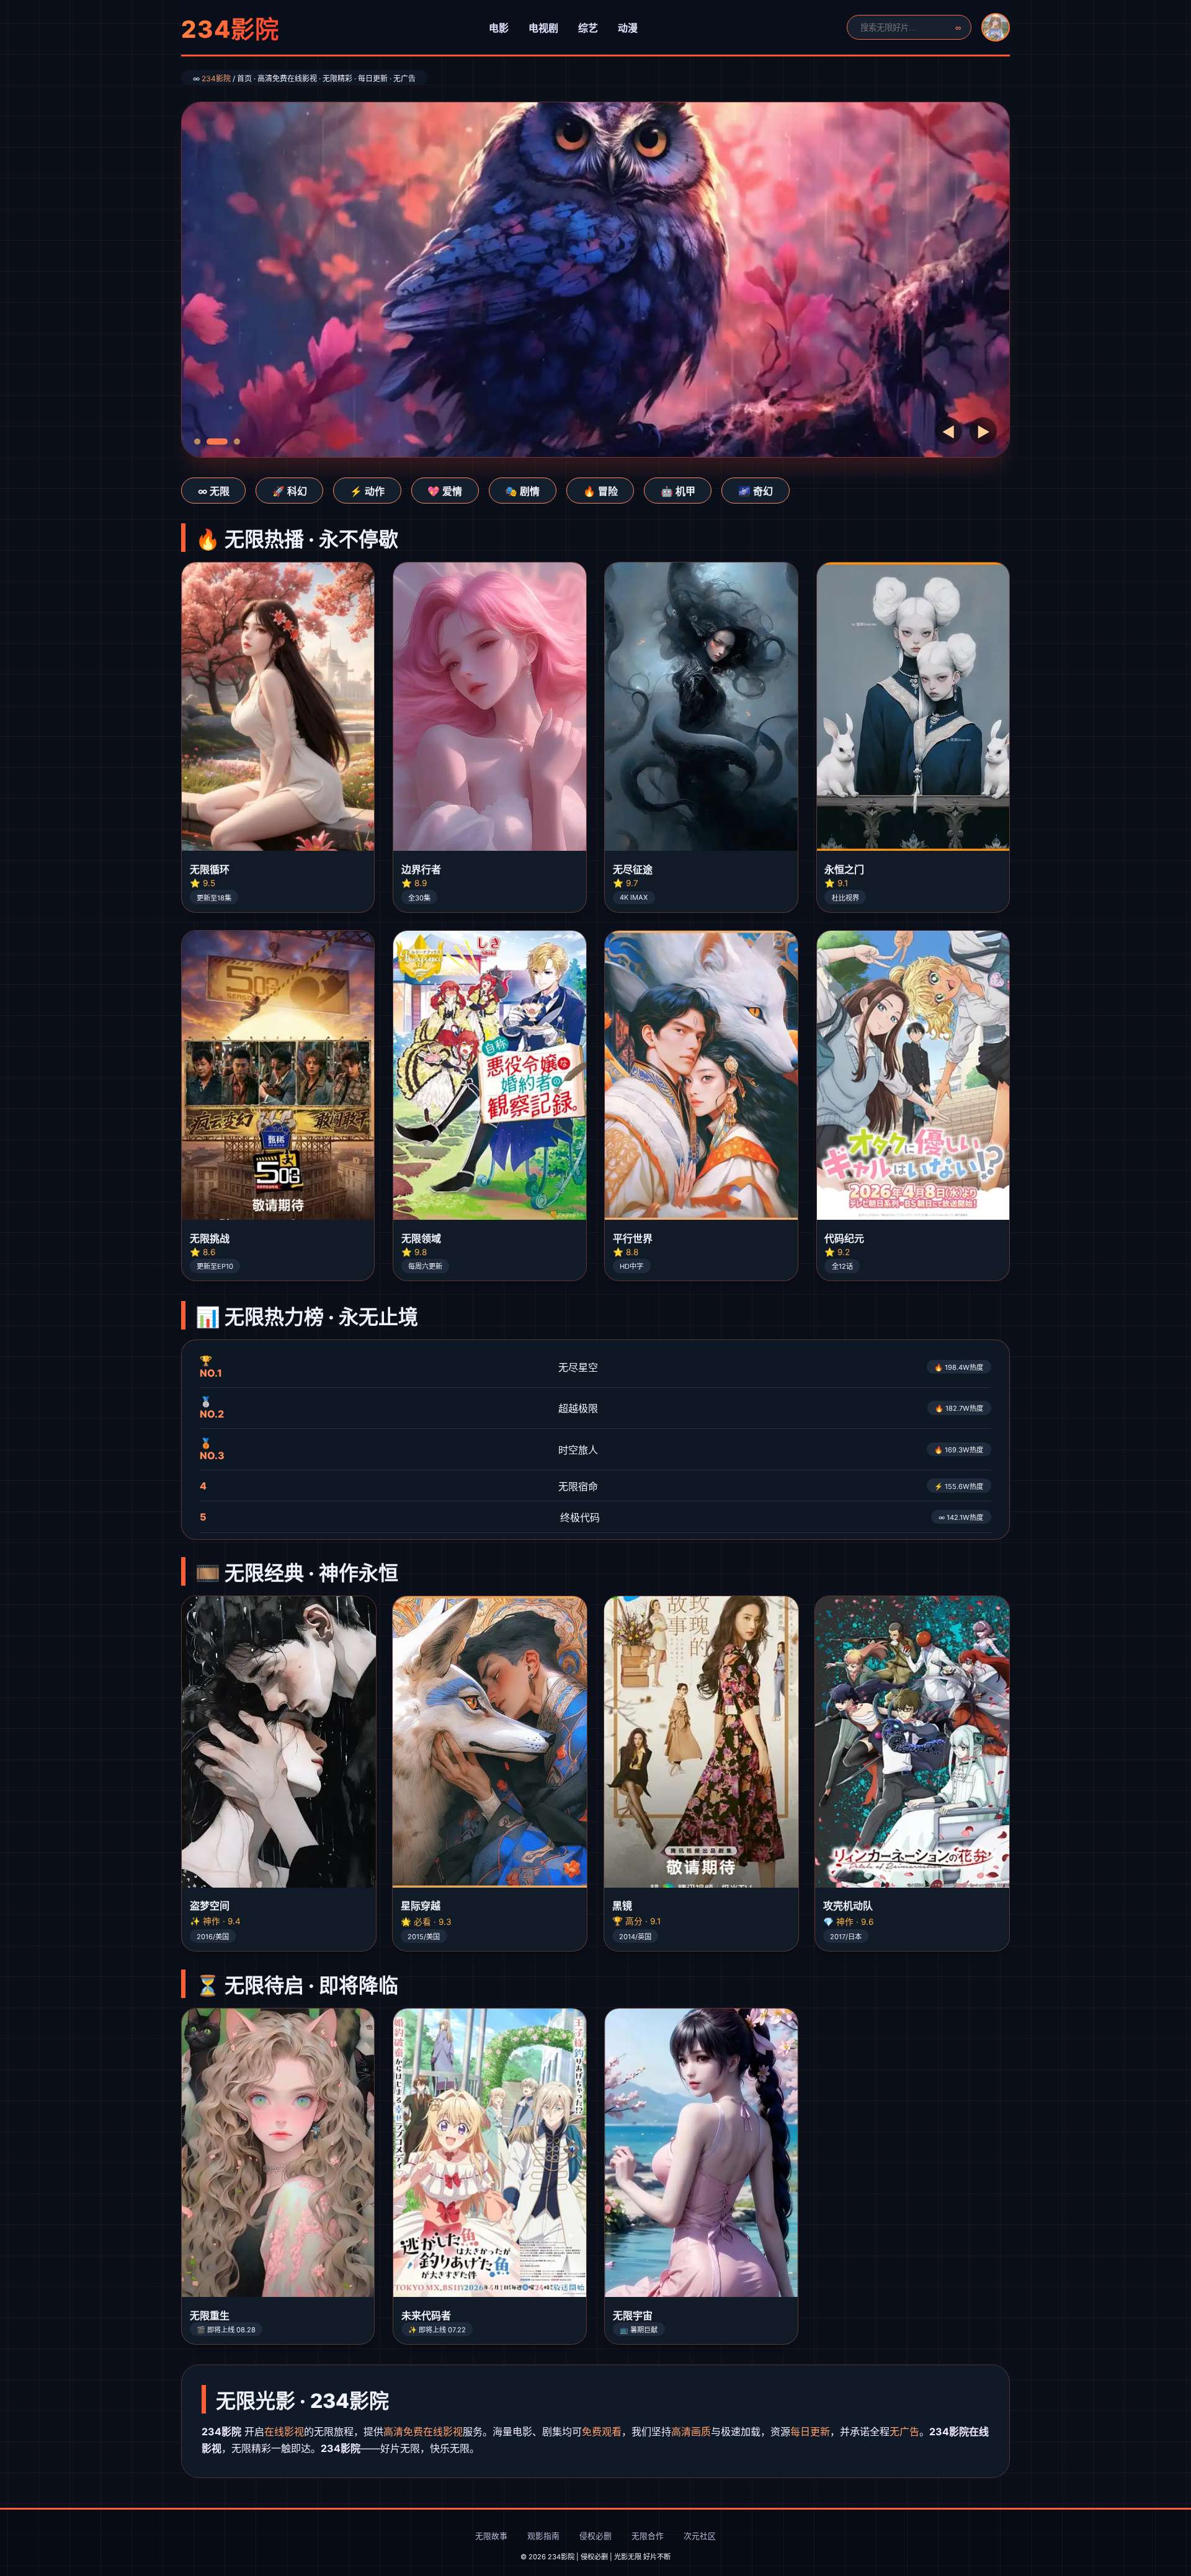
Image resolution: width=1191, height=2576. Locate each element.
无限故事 (491, 2536)
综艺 (588, 28)
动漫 (628, 28)
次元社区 (700, 2536)
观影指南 (543, 2536)
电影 (499, 28)
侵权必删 (595, 2536)
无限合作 (648, 2536)
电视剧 (543, 28)
